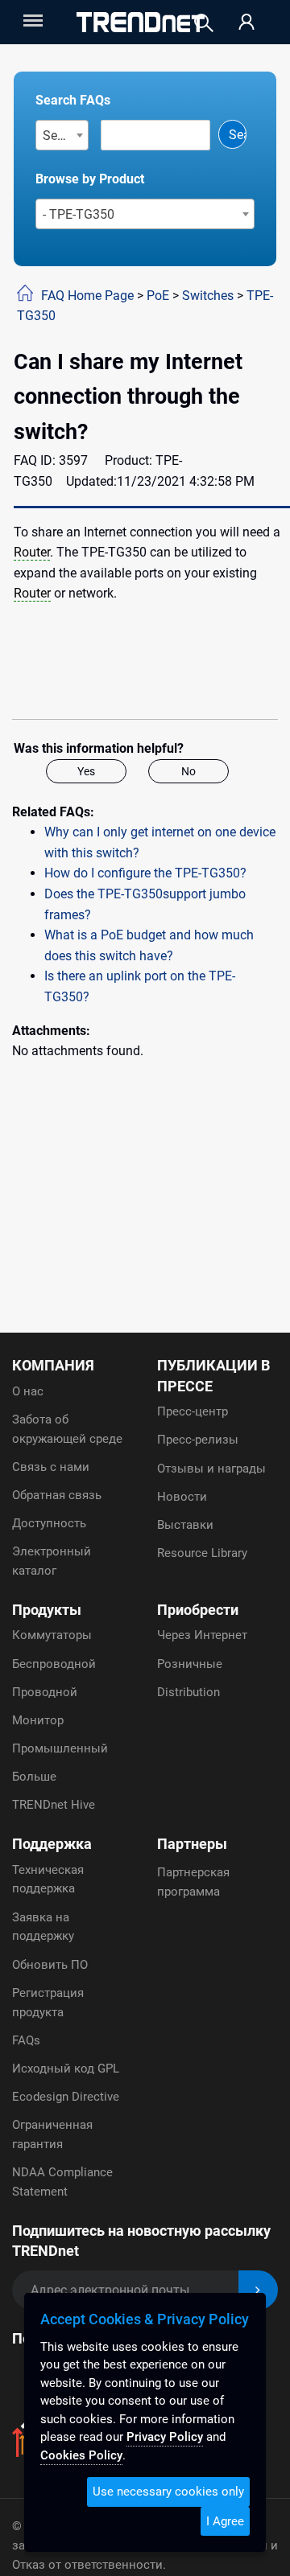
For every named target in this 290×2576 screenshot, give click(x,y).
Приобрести (198, 1610)
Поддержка (52, 1844)
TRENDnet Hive (54, 1805)
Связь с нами (51, 1467)
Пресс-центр (193, 1411)
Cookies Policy (81, 2455)
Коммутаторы (52, 1635)
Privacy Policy (165, 2437)
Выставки (185, 1525)
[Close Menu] (31, 21)
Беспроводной (54, 1664)
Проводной (45, 1692)
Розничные (190, 1664)
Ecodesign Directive (66, 2097)
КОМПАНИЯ (53, 1365)
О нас (28, 1391)
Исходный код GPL (66, 2069)
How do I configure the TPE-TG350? (145, 873)
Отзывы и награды (211, 1469)
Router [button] (32, 552)
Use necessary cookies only (168, 2492)
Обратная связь (57, 1495)
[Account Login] (246, 23)
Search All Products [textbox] (66, 136)
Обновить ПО (50, 1965)
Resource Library (202, 1553)
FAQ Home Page (87, 296)
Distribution (188, 1692)
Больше (34, 1777)
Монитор (38, 1720)
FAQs (26, 2040)
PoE (158, 296)
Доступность (49, 1523)
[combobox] (62, 135)
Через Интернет (202, 1635)
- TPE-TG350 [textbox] (79, 214)
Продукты (47, 1610)
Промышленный (60, 1748)
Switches (208, 296)
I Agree (225, 2521)
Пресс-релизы (198, 1440)
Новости (182, 1497)
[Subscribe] (258, 2290)
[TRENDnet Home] (141, 22)
